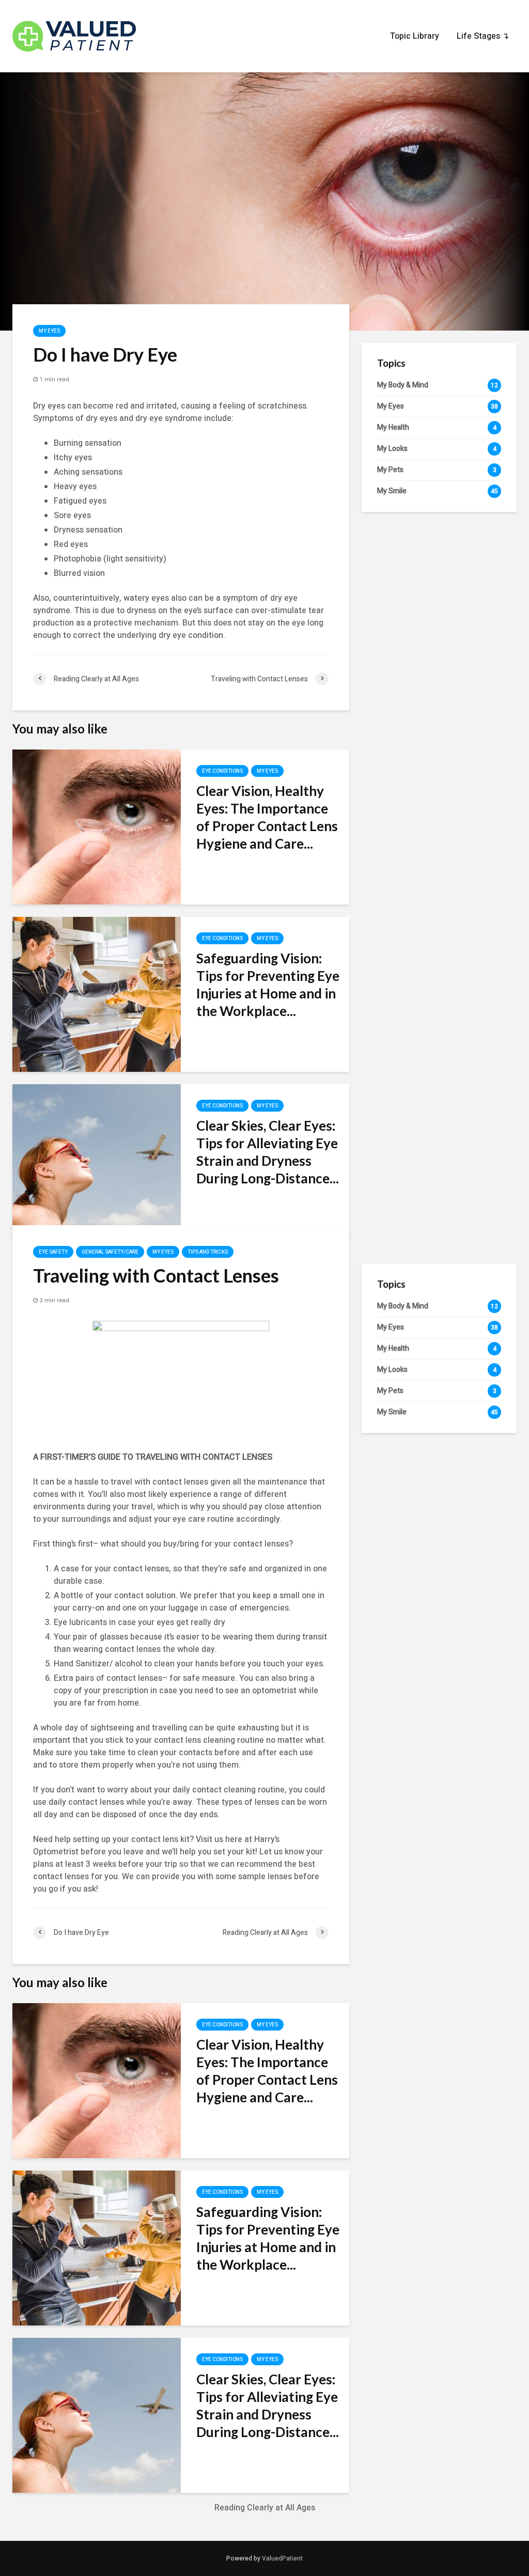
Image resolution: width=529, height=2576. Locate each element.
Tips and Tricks (208, 1252)
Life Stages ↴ (483, 36)
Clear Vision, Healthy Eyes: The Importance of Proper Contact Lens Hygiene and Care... (267, 817)
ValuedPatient (282, 2558)
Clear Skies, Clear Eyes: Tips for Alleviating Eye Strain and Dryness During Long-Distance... (268, 1152)
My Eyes (49, 331)
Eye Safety (53, 1252)
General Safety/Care (110, 1252)
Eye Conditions (222, 771)
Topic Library (415, 36)
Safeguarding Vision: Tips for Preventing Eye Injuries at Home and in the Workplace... (268, 985)
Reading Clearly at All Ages (265, 2508)
